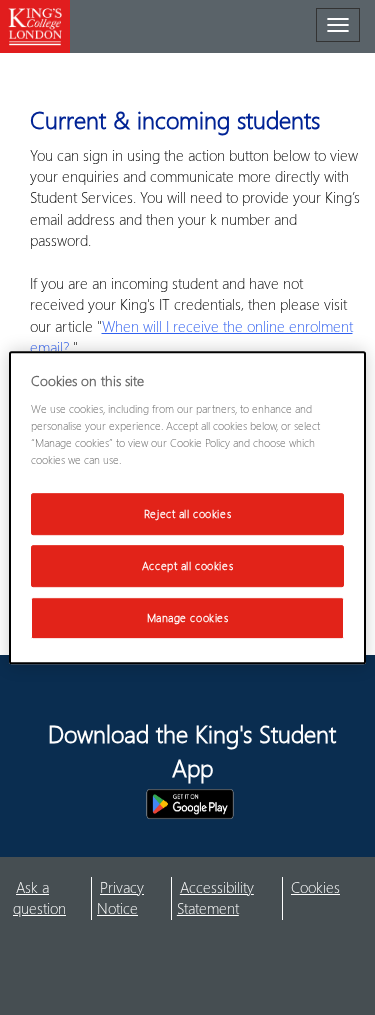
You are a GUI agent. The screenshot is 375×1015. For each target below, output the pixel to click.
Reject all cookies (187, 514)
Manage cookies (188, 617)
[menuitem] (52, 898)
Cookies (315, 887)
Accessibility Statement (215, 897)
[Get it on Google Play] (190, 804)
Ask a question (39, 897)
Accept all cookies (187, 565)
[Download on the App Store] (83, 804)
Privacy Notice (120, 897)
